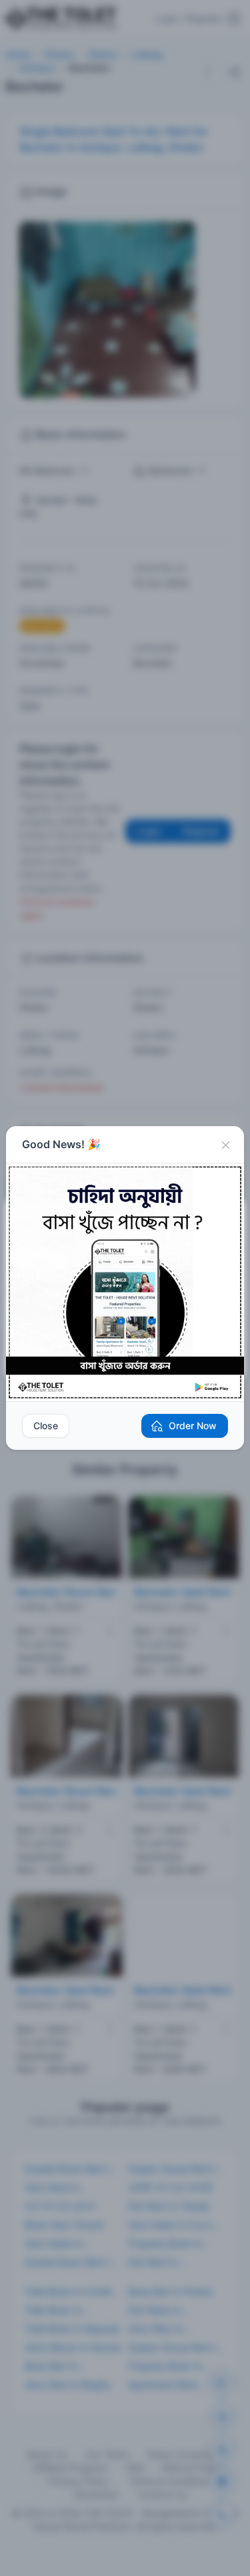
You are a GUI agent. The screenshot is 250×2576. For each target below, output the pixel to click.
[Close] (225, 1145)
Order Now (193, 1426)
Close (46, 1426)
